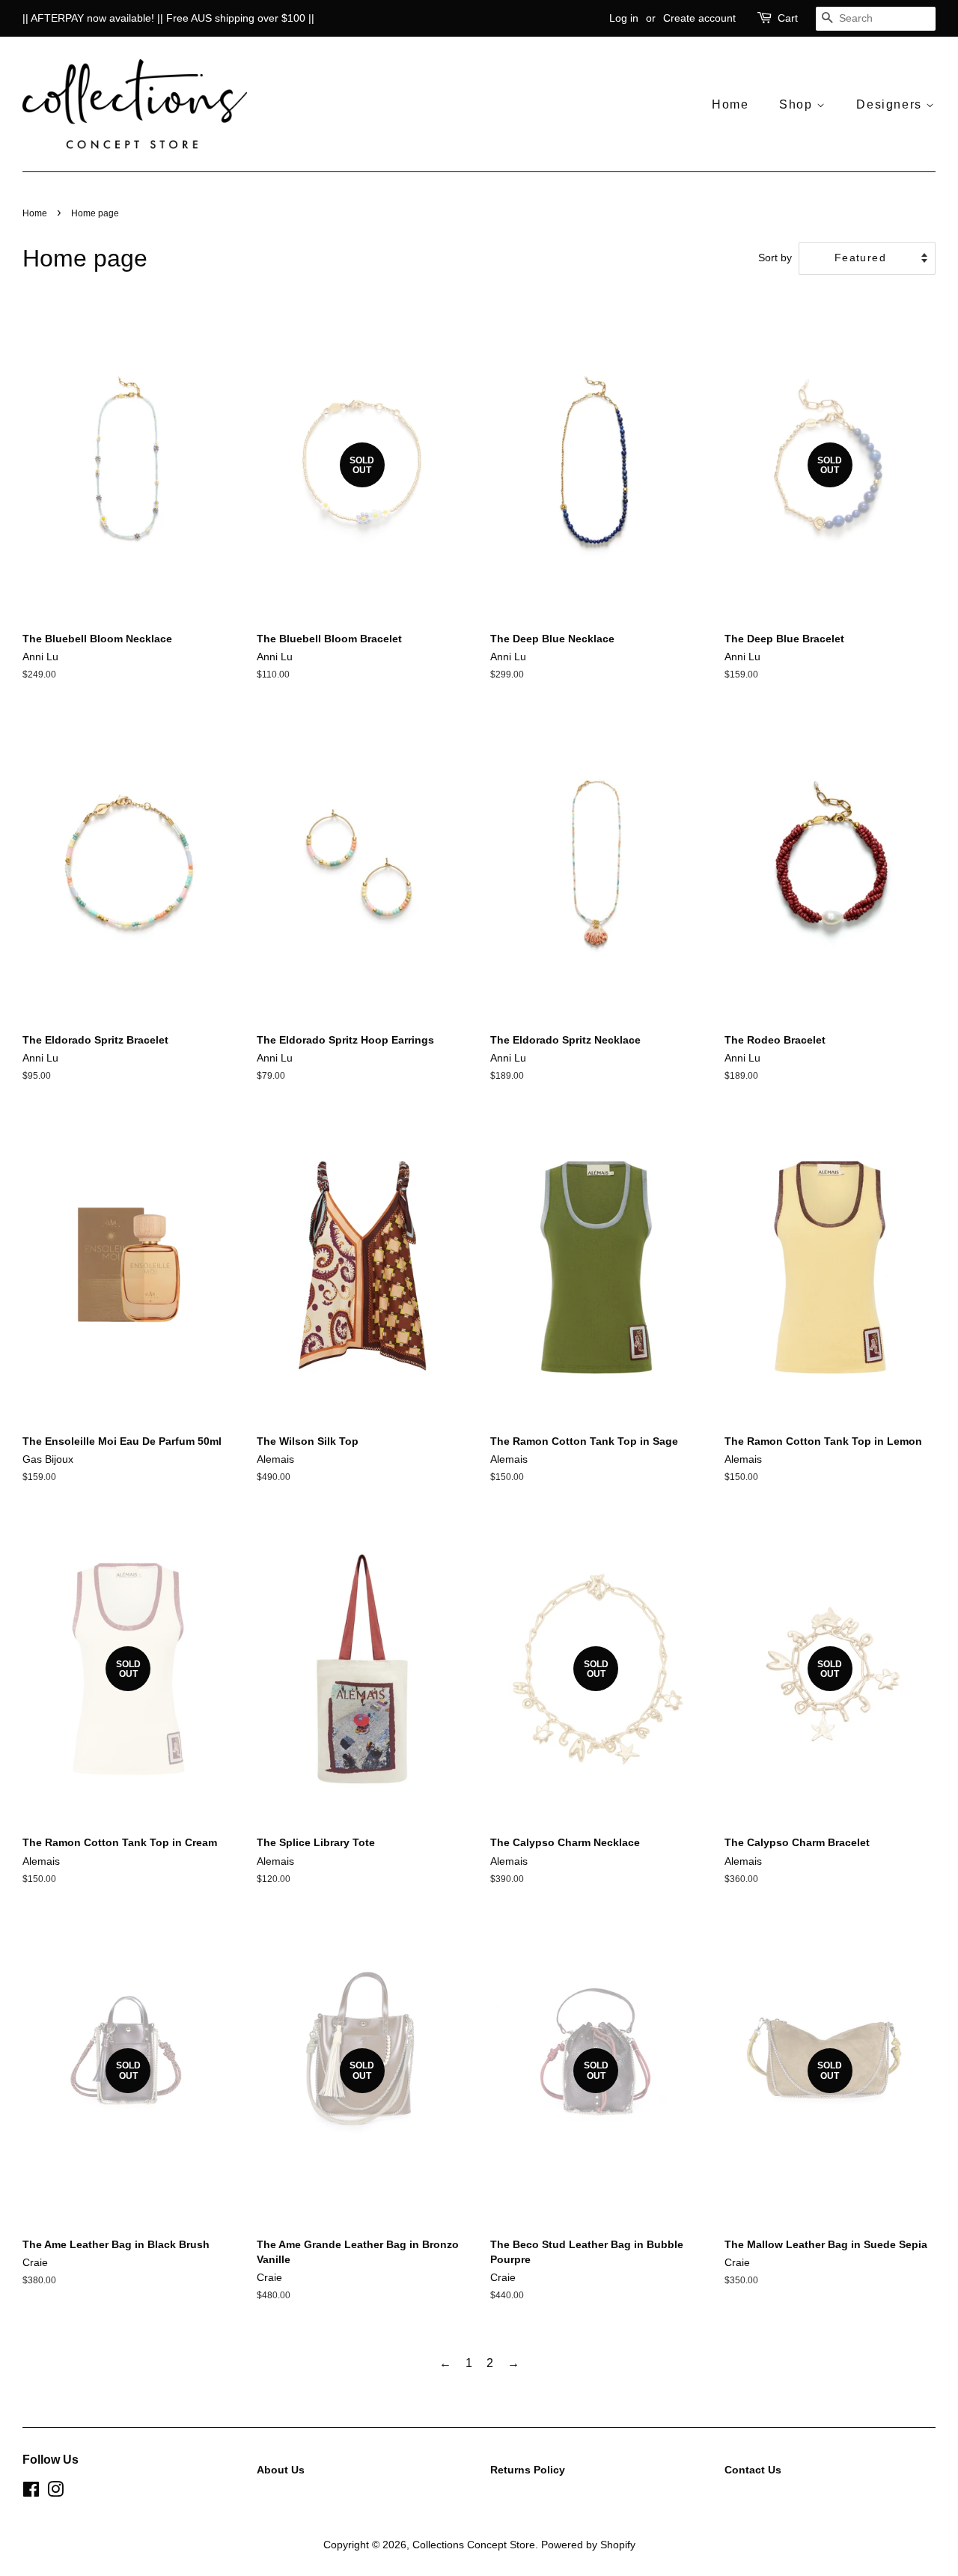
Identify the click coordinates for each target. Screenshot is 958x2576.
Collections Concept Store (474, 2545)
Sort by (775, 258)
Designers (891, 104)
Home (730, 104)
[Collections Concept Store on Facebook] (31, 2493)
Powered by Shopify (588, 2545)
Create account (699, 18)
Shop (798, 104)
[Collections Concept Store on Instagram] (55, 2493)
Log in (624, 18)
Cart (788, 18)
